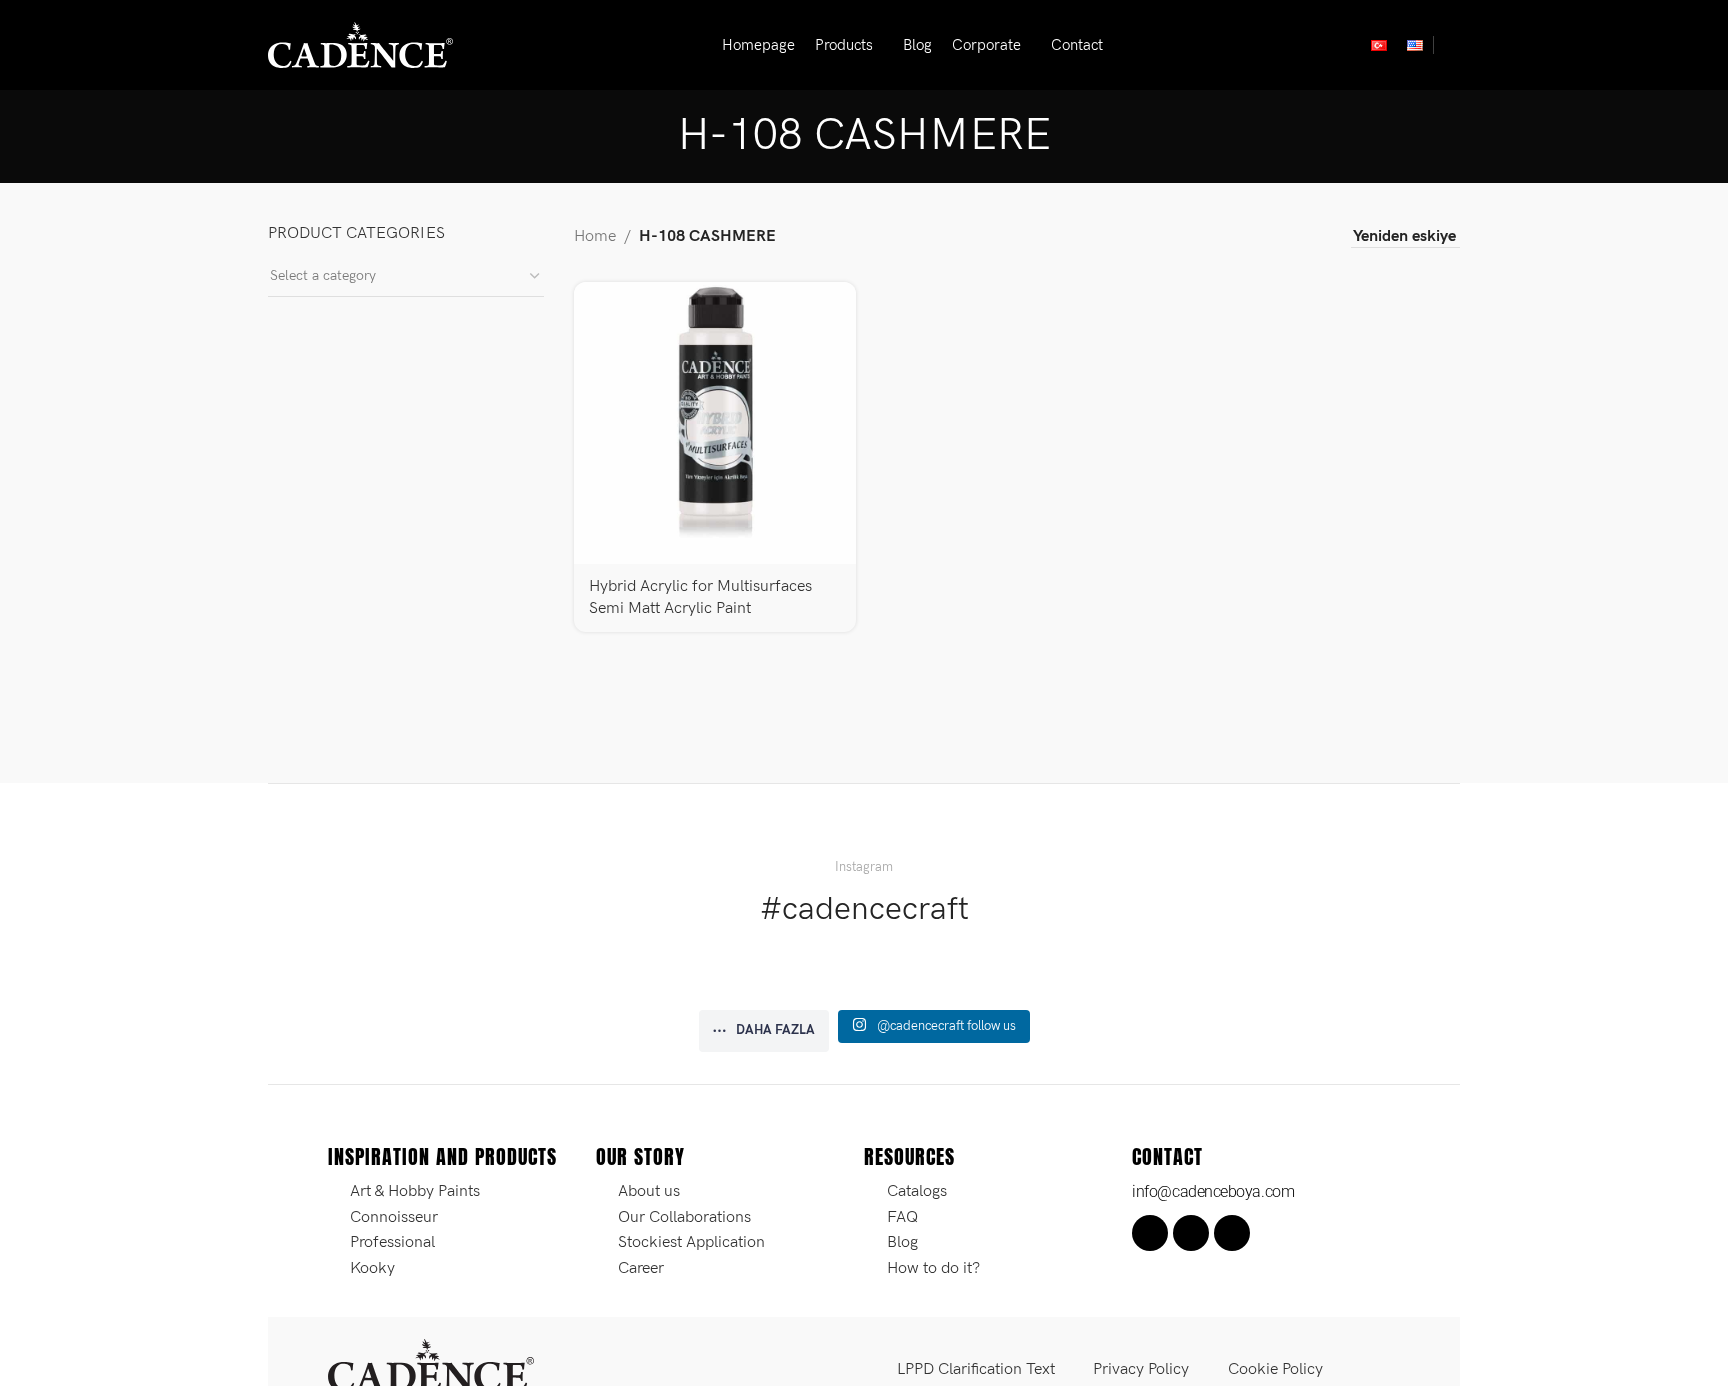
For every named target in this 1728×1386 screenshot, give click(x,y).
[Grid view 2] (1234, 237)
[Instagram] (1191, 1233)
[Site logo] (360, 44)
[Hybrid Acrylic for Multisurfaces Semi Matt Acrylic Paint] (715, 423)
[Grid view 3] (1272, 237)
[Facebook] (1150, 1233)
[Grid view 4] (1309, 237)
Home (595, 236)
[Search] (1452, 45)
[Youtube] (1232, 1233)
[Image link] (431, 1364)
